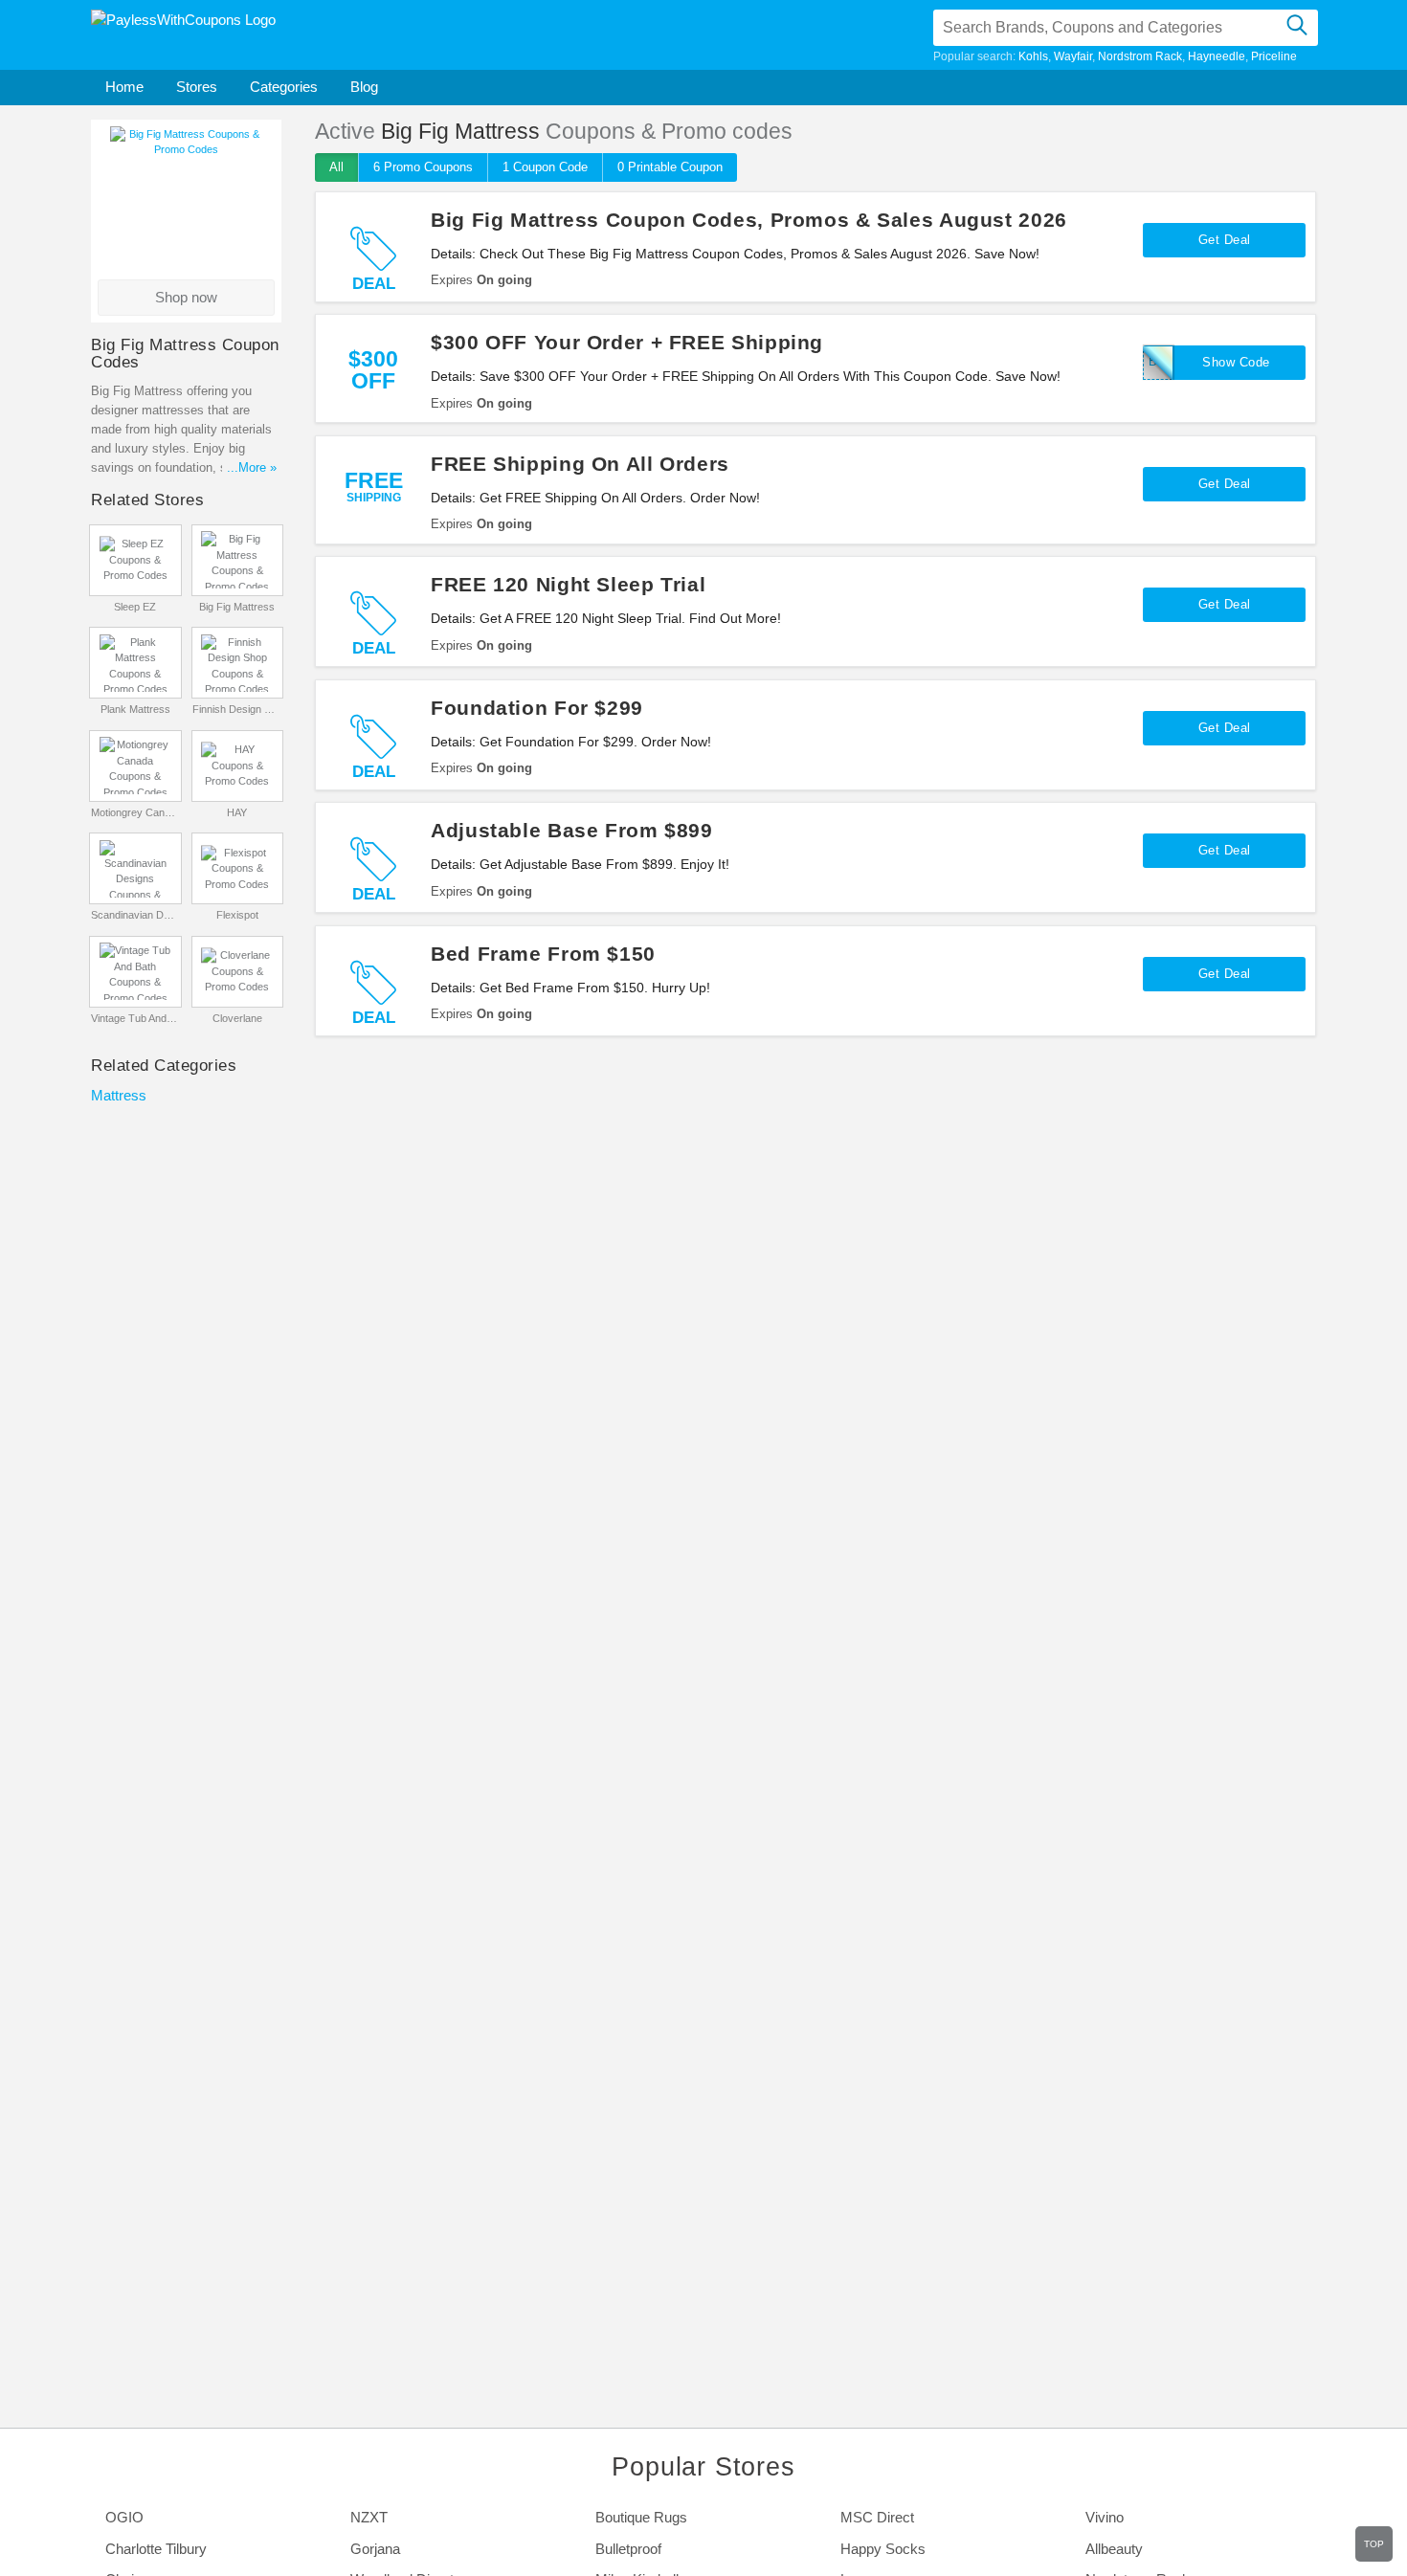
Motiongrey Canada (135, 812)
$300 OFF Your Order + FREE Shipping (627, 342)
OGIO (124, 2517)
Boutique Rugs (641, 2517)
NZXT (369, 2517)
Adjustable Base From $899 (572, 830)
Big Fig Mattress (237, 607)
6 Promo (423, 167)
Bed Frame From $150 (543, 954)
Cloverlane (237, 1018)
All (336, 167)
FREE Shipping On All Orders (580, 464)
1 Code (545, 167)
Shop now (186, 297)
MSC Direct (877, 2517)
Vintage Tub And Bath (135, 1018)
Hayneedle (1217, 56)
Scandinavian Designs (135, 915)
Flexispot (237, 915)
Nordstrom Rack (1140, 56)
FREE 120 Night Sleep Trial (568, 584)
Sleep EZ (135, 607)
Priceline (1274, 56)
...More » (252, 467)
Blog (364, 87)
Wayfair (1073, 56)
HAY (237, 812)
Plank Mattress (135, 709)
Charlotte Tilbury (156, 2549)
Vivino (1105, 2517)
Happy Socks (883, 2549)
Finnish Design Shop (237, 709)
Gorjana (375, 2549)
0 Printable (670, 167)
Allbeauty (1114, 2549)
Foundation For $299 (537, 708)
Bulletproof (628, 2549)
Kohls (1033, 56)
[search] (1296, 28)
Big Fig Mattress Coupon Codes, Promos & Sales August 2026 (749, 220)
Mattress (119, 1095)
